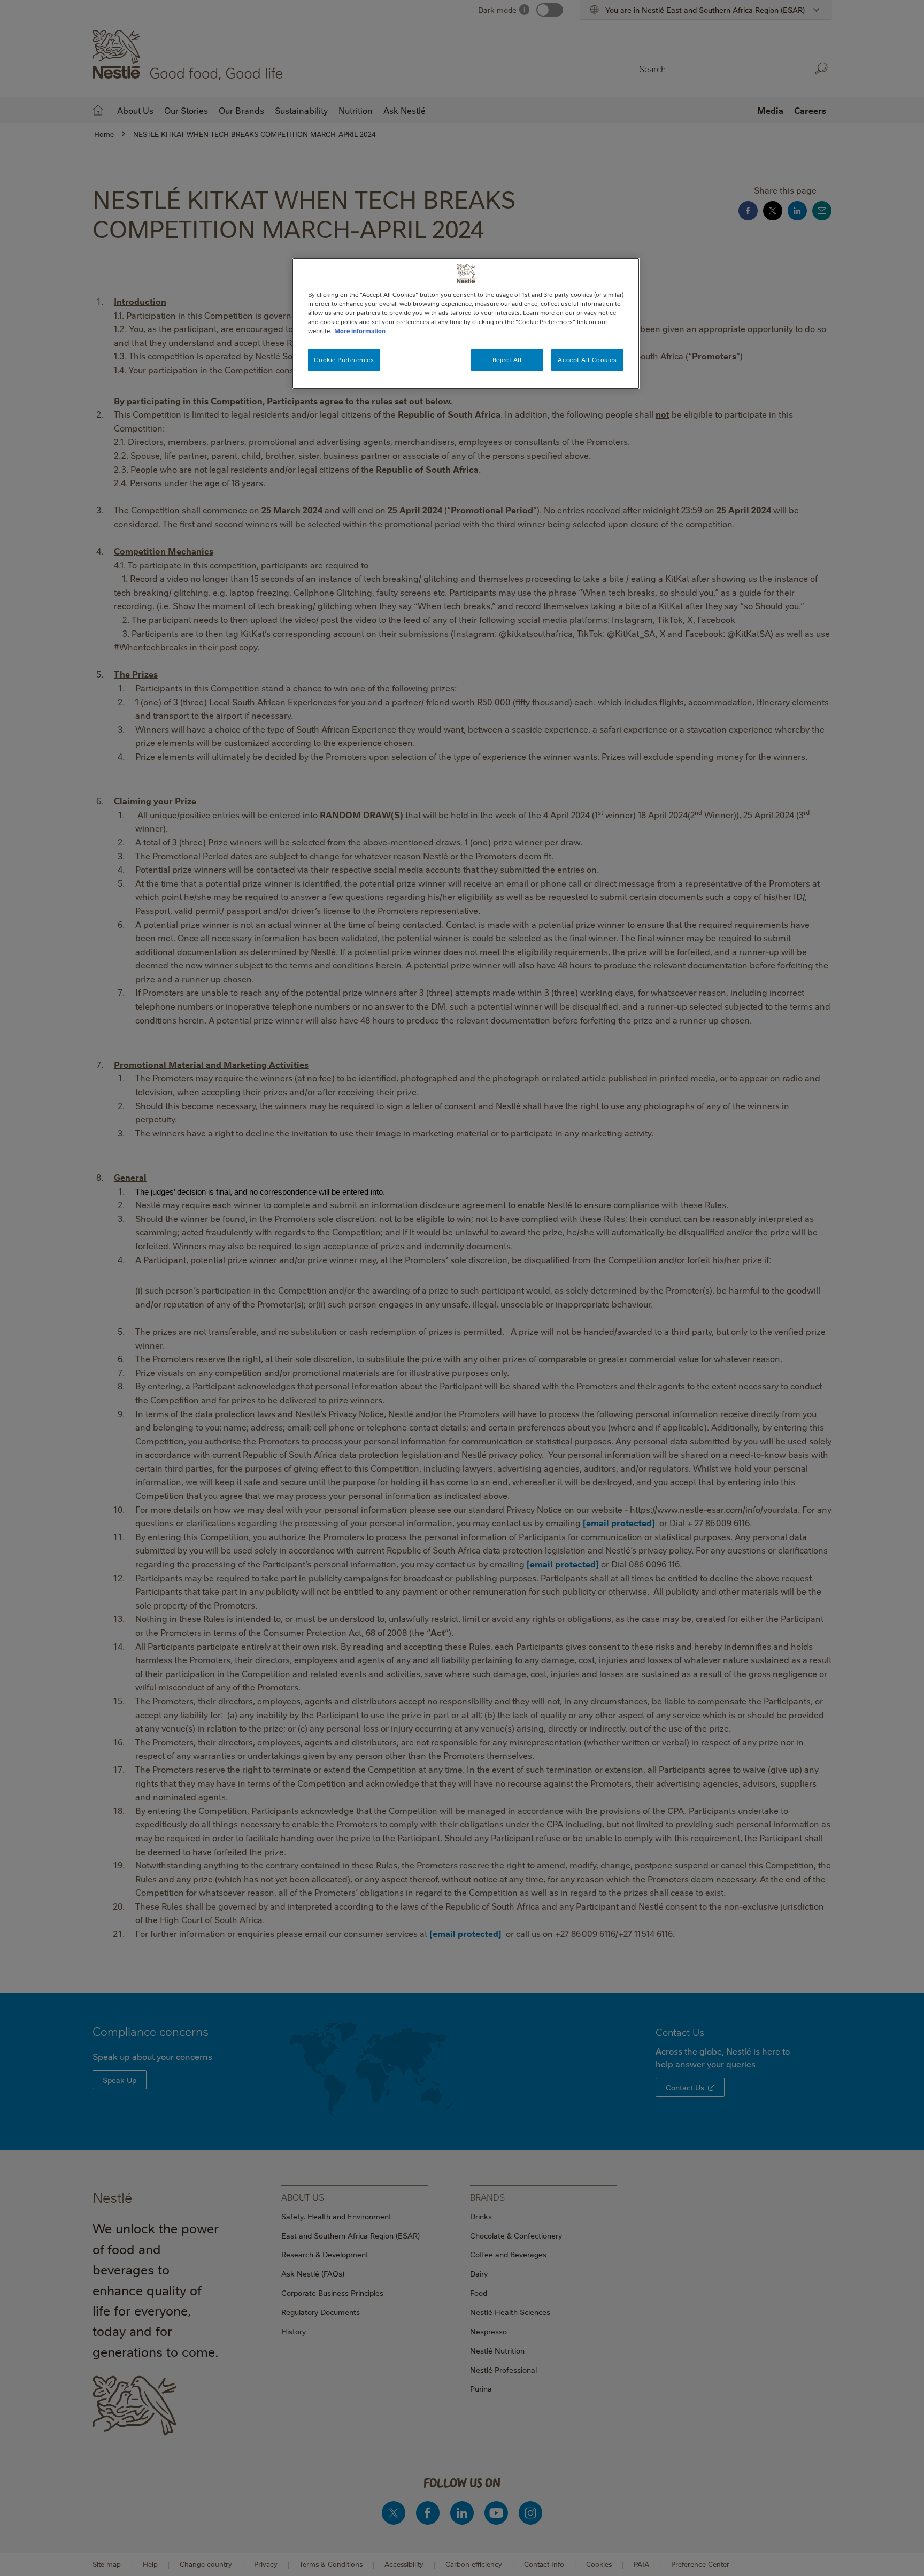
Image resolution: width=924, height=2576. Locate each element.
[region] (466, 324)
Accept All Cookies (587, 360)
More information (360, 331)
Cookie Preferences (344, 360)
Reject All (507, 360)
